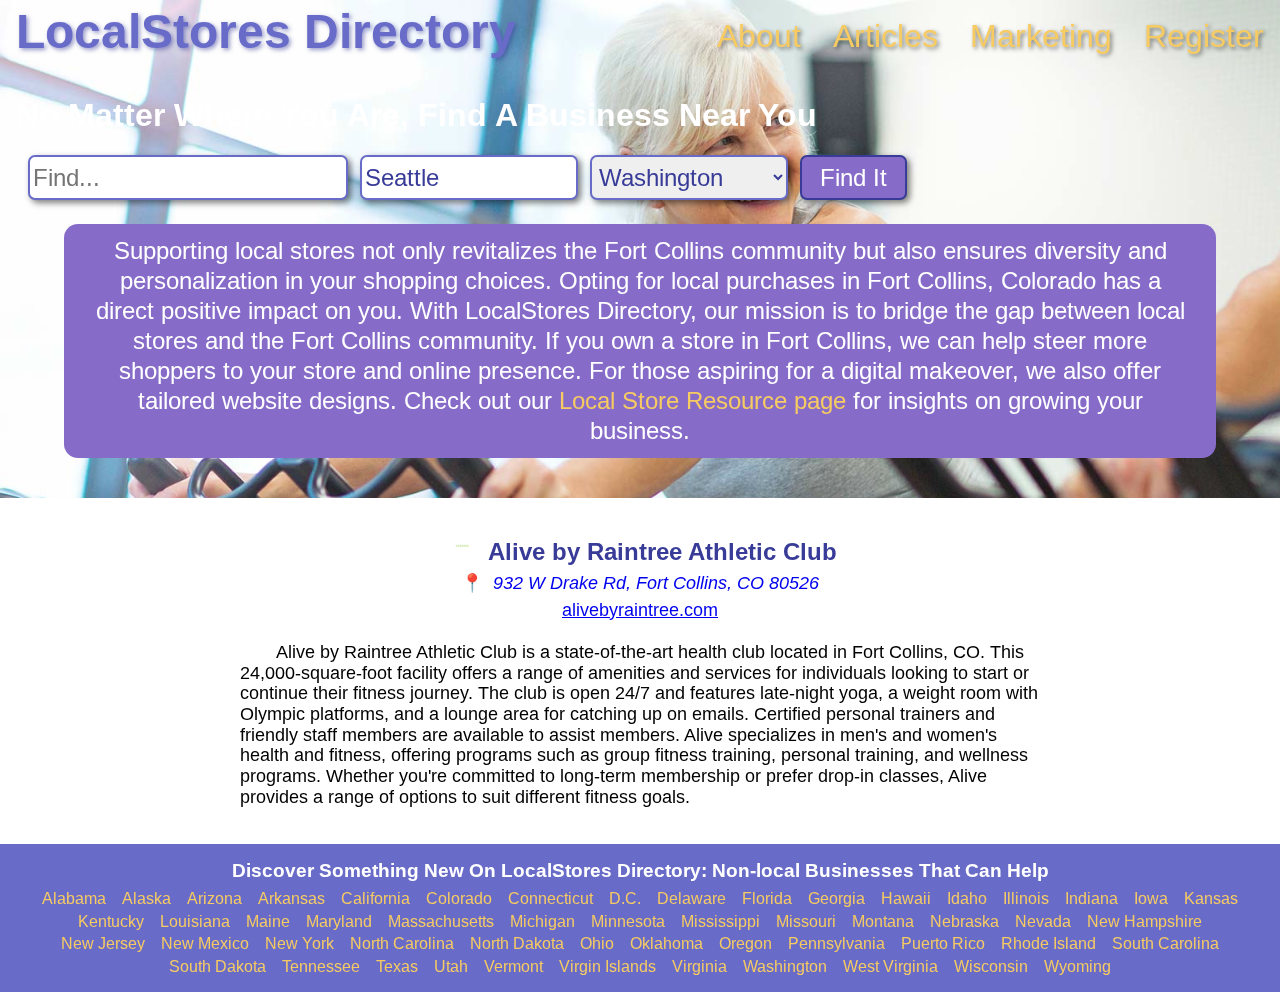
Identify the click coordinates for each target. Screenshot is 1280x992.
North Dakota (517, 943)
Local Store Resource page (702, 400)
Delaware (691, 898)
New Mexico (205, 943)
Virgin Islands (607, 966)
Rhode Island (1048, 943)
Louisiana (195, 921)
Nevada (1043, 921)
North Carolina (402, 943)
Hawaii (906, 898)
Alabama (74, 898)
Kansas (1211, 898)
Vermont (513, 966)
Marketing (1041, 36)
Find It (853, 177)
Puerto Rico (943, 943)
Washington (785, 966)
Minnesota (628, 921)
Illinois (1026, 898)
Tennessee (321, 966)
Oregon (745, 943)
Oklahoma (666, 943)
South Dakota (217, 966)
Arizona (214, 898)
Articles (885, 36)
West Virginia (890, 966)
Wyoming (1077, 966)
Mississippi (720, 921)
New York (299, 943)
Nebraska (964, 921)
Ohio (597, 943)
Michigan (542, 921)
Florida (767, 898)
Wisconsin (991, 966)
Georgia (836, 898)
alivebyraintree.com (640, 610)
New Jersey (103, 943)
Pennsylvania (836, 943)
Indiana (1091, 898)
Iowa (1151, 898)
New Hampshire (1144, 921)
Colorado (459, 898)
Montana (883, 921)
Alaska (146, 898)
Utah (451, 966)
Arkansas (291, 898)
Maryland (339, 921)
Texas (397, 966)
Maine (268, 921)
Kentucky (111, 921)
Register (1204, 36)
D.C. (625, 898)
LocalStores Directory (266, 31)
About (759, 36)
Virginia (699, 966)
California (375, 898)
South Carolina (1165, 943)
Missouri (806, 921)
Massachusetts (441, 921)
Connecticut (550, 898)
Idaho (967, 898)
